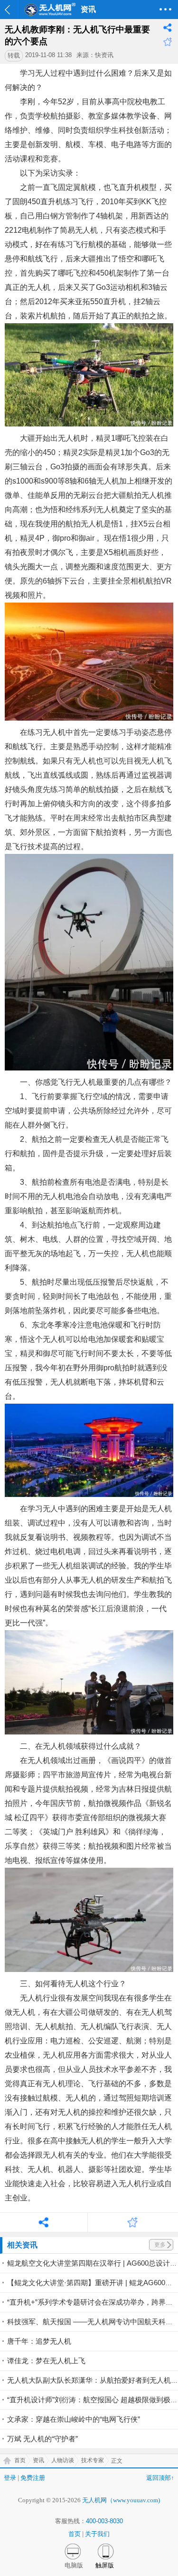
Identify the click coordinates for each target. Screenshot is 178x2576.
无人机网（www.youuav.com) (121, 2500)
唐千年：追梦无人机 (39, 2341)
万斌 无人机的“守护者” (42, 2439)
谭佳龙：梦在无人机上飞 (46, 2361)
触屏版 (105, 2565)
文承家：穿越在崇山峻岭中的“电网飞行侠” (74, 2419)
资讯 (38, 2460)
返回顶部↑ (160, 2478)
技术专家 (93, 2460)
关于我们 (97, 2534)
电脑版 (74, 2565)
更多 (160, 2245)
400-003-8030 (104, 2521)
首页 (20, 2460)
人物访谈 (63, 2460)
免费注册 (33, 2478)
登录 (10, 2478)
